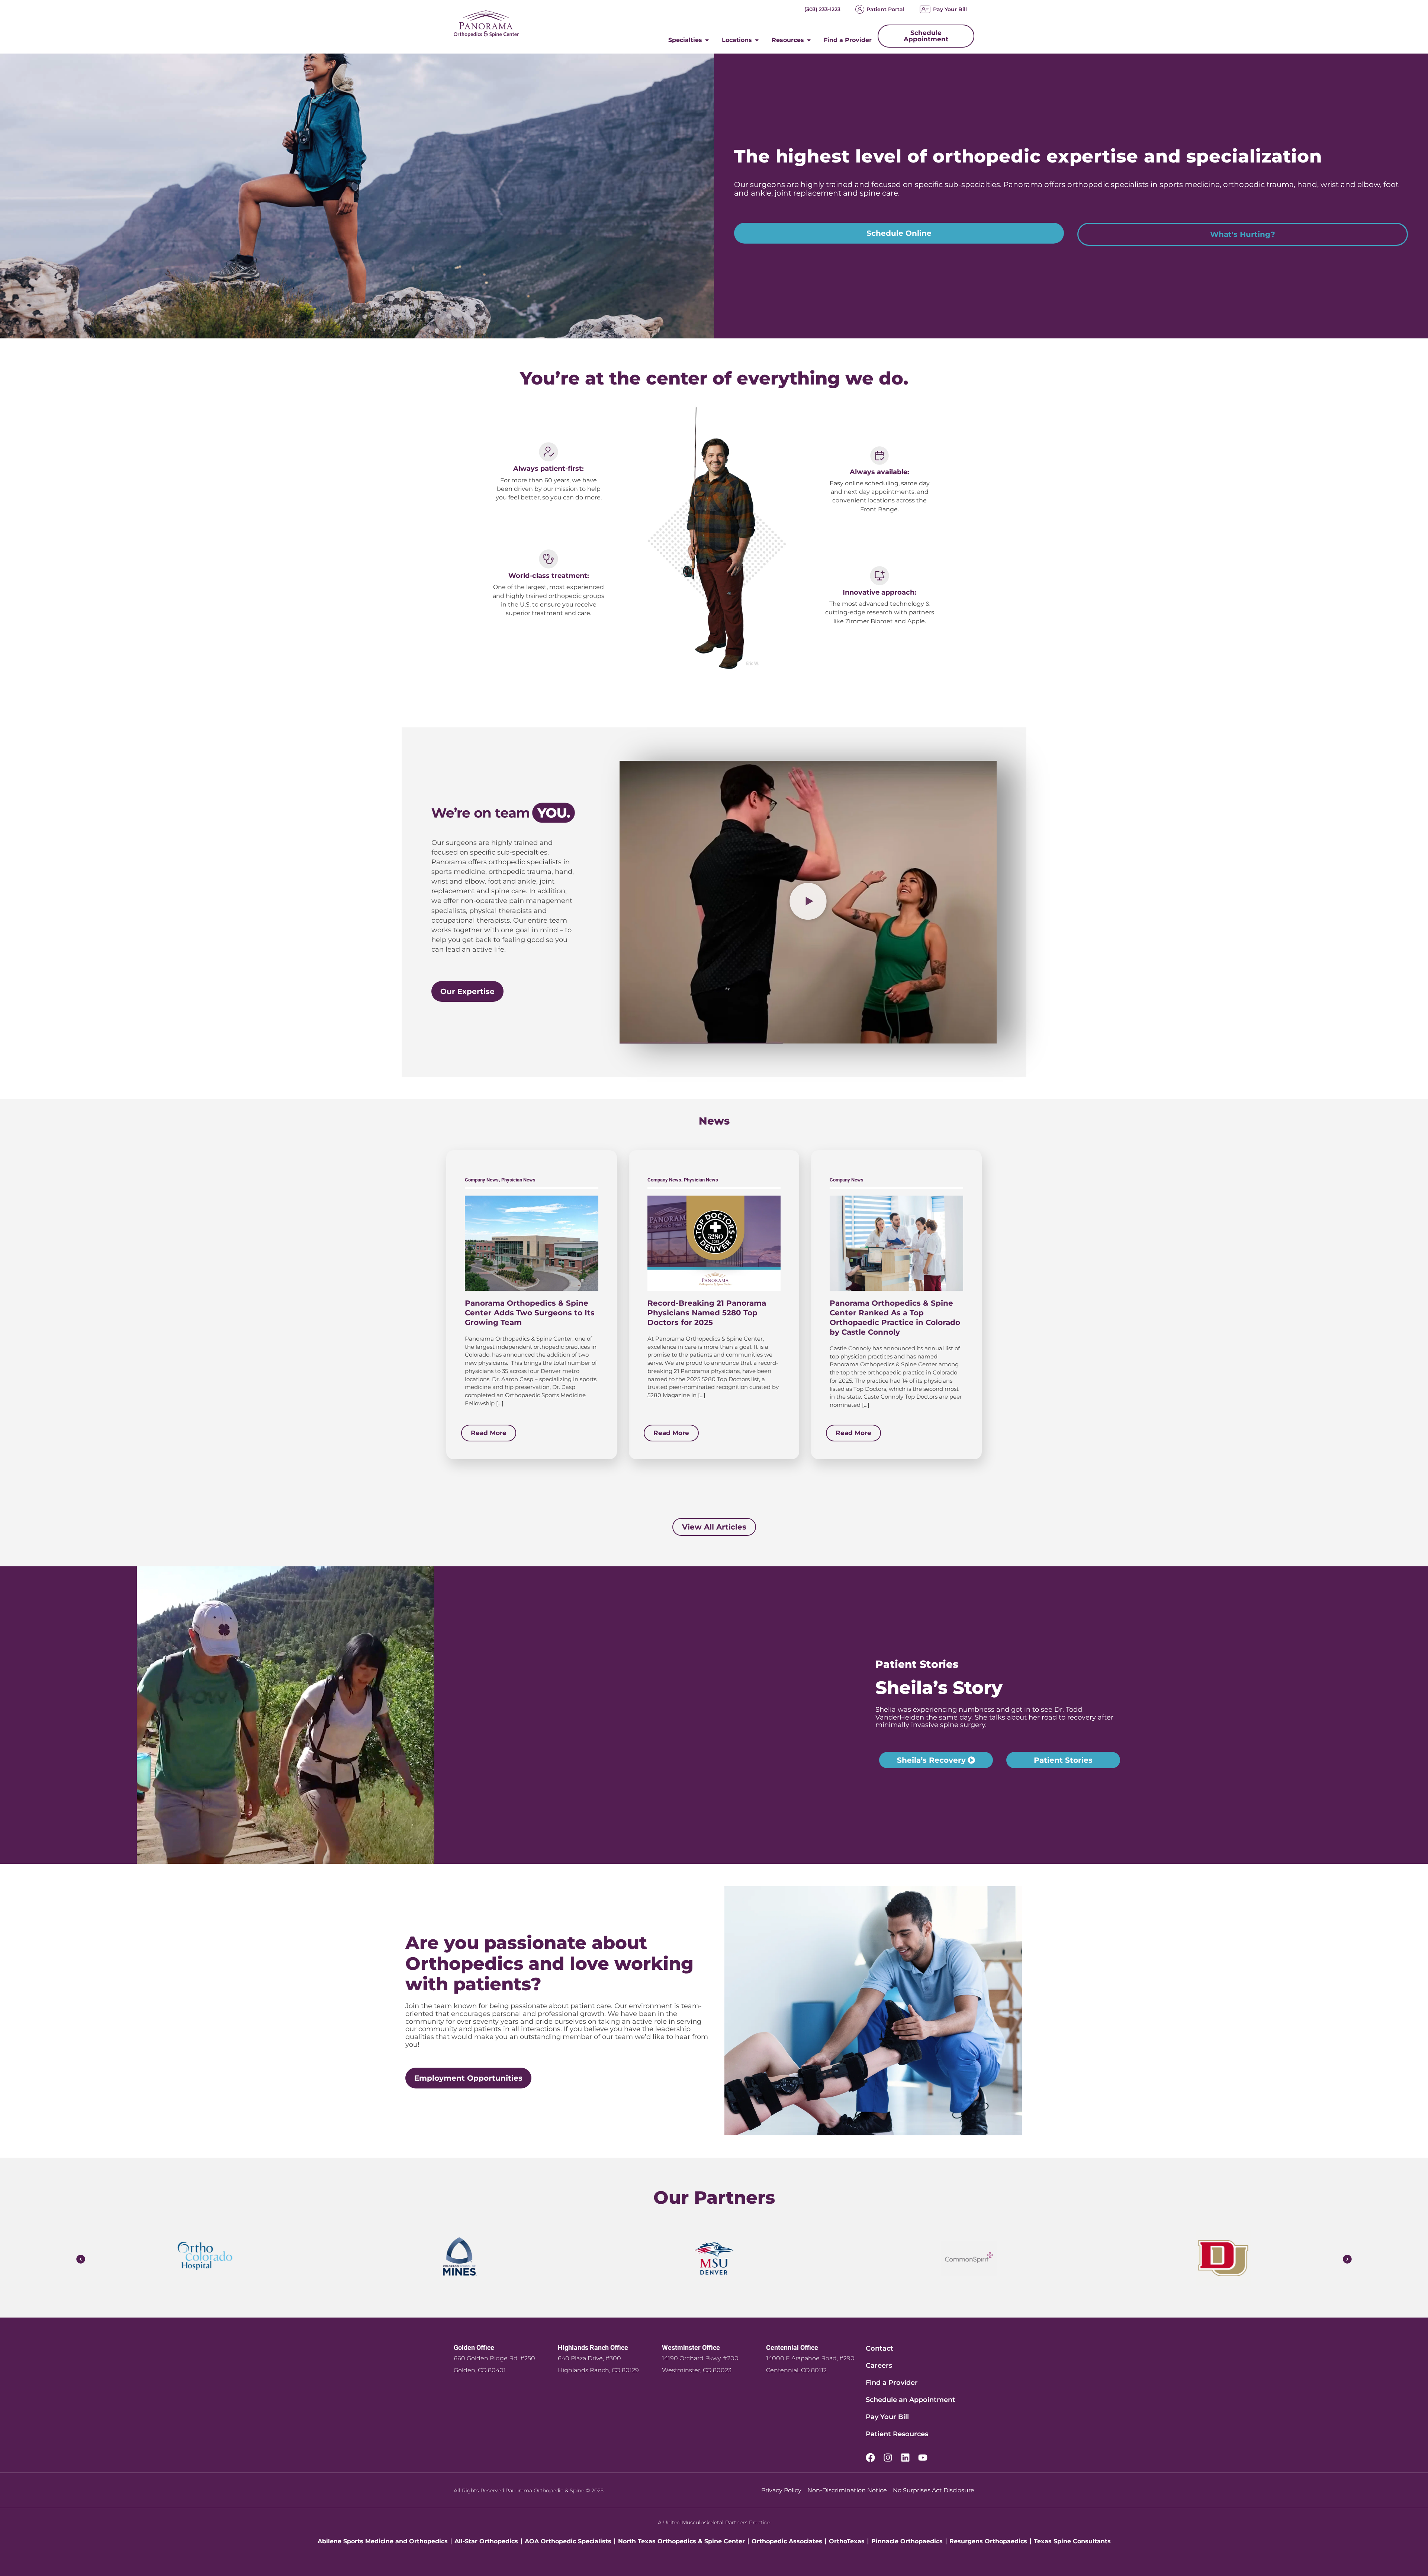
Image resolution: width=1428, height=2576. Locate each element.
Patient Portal (885, 9)
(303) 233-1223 (822, 9)
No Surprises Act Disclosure (934, 2490)
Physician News (518, 1180)
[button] (808, 902)
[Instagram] (888, 2458)
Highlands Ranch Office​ (593, 2347)
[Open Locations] (757, 40)
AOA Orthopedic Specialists (568, 2541)
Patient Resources (897, 2434)
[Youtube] (923, 2458)
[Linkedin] (905, 2458)
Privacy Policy (781, 2490)
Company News (482, 1180)
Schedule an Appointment (911, 2400)
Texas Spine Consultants (1072, 2541)
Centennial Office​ (792, 2347)
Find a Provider (892, 2383)
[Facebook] (870, 2458)
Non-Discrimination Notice (847, 2490)
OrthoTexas (847, 2541)
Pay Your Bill (950, 9)
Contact (879, 2348)
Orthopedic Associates (787, 2541)
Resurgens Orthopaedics (988, 2541)
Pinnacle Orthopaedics (907, 2541)
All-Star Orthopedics (486, 2541)
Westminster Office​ (691, 2347)
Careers (879, 2366)
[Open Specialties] (707, 40)
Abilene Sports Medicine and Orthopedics (383, 2541)
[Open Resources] (809, 40)
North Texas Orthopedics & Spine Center (681, 2541)
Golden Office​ (474, 2347)
